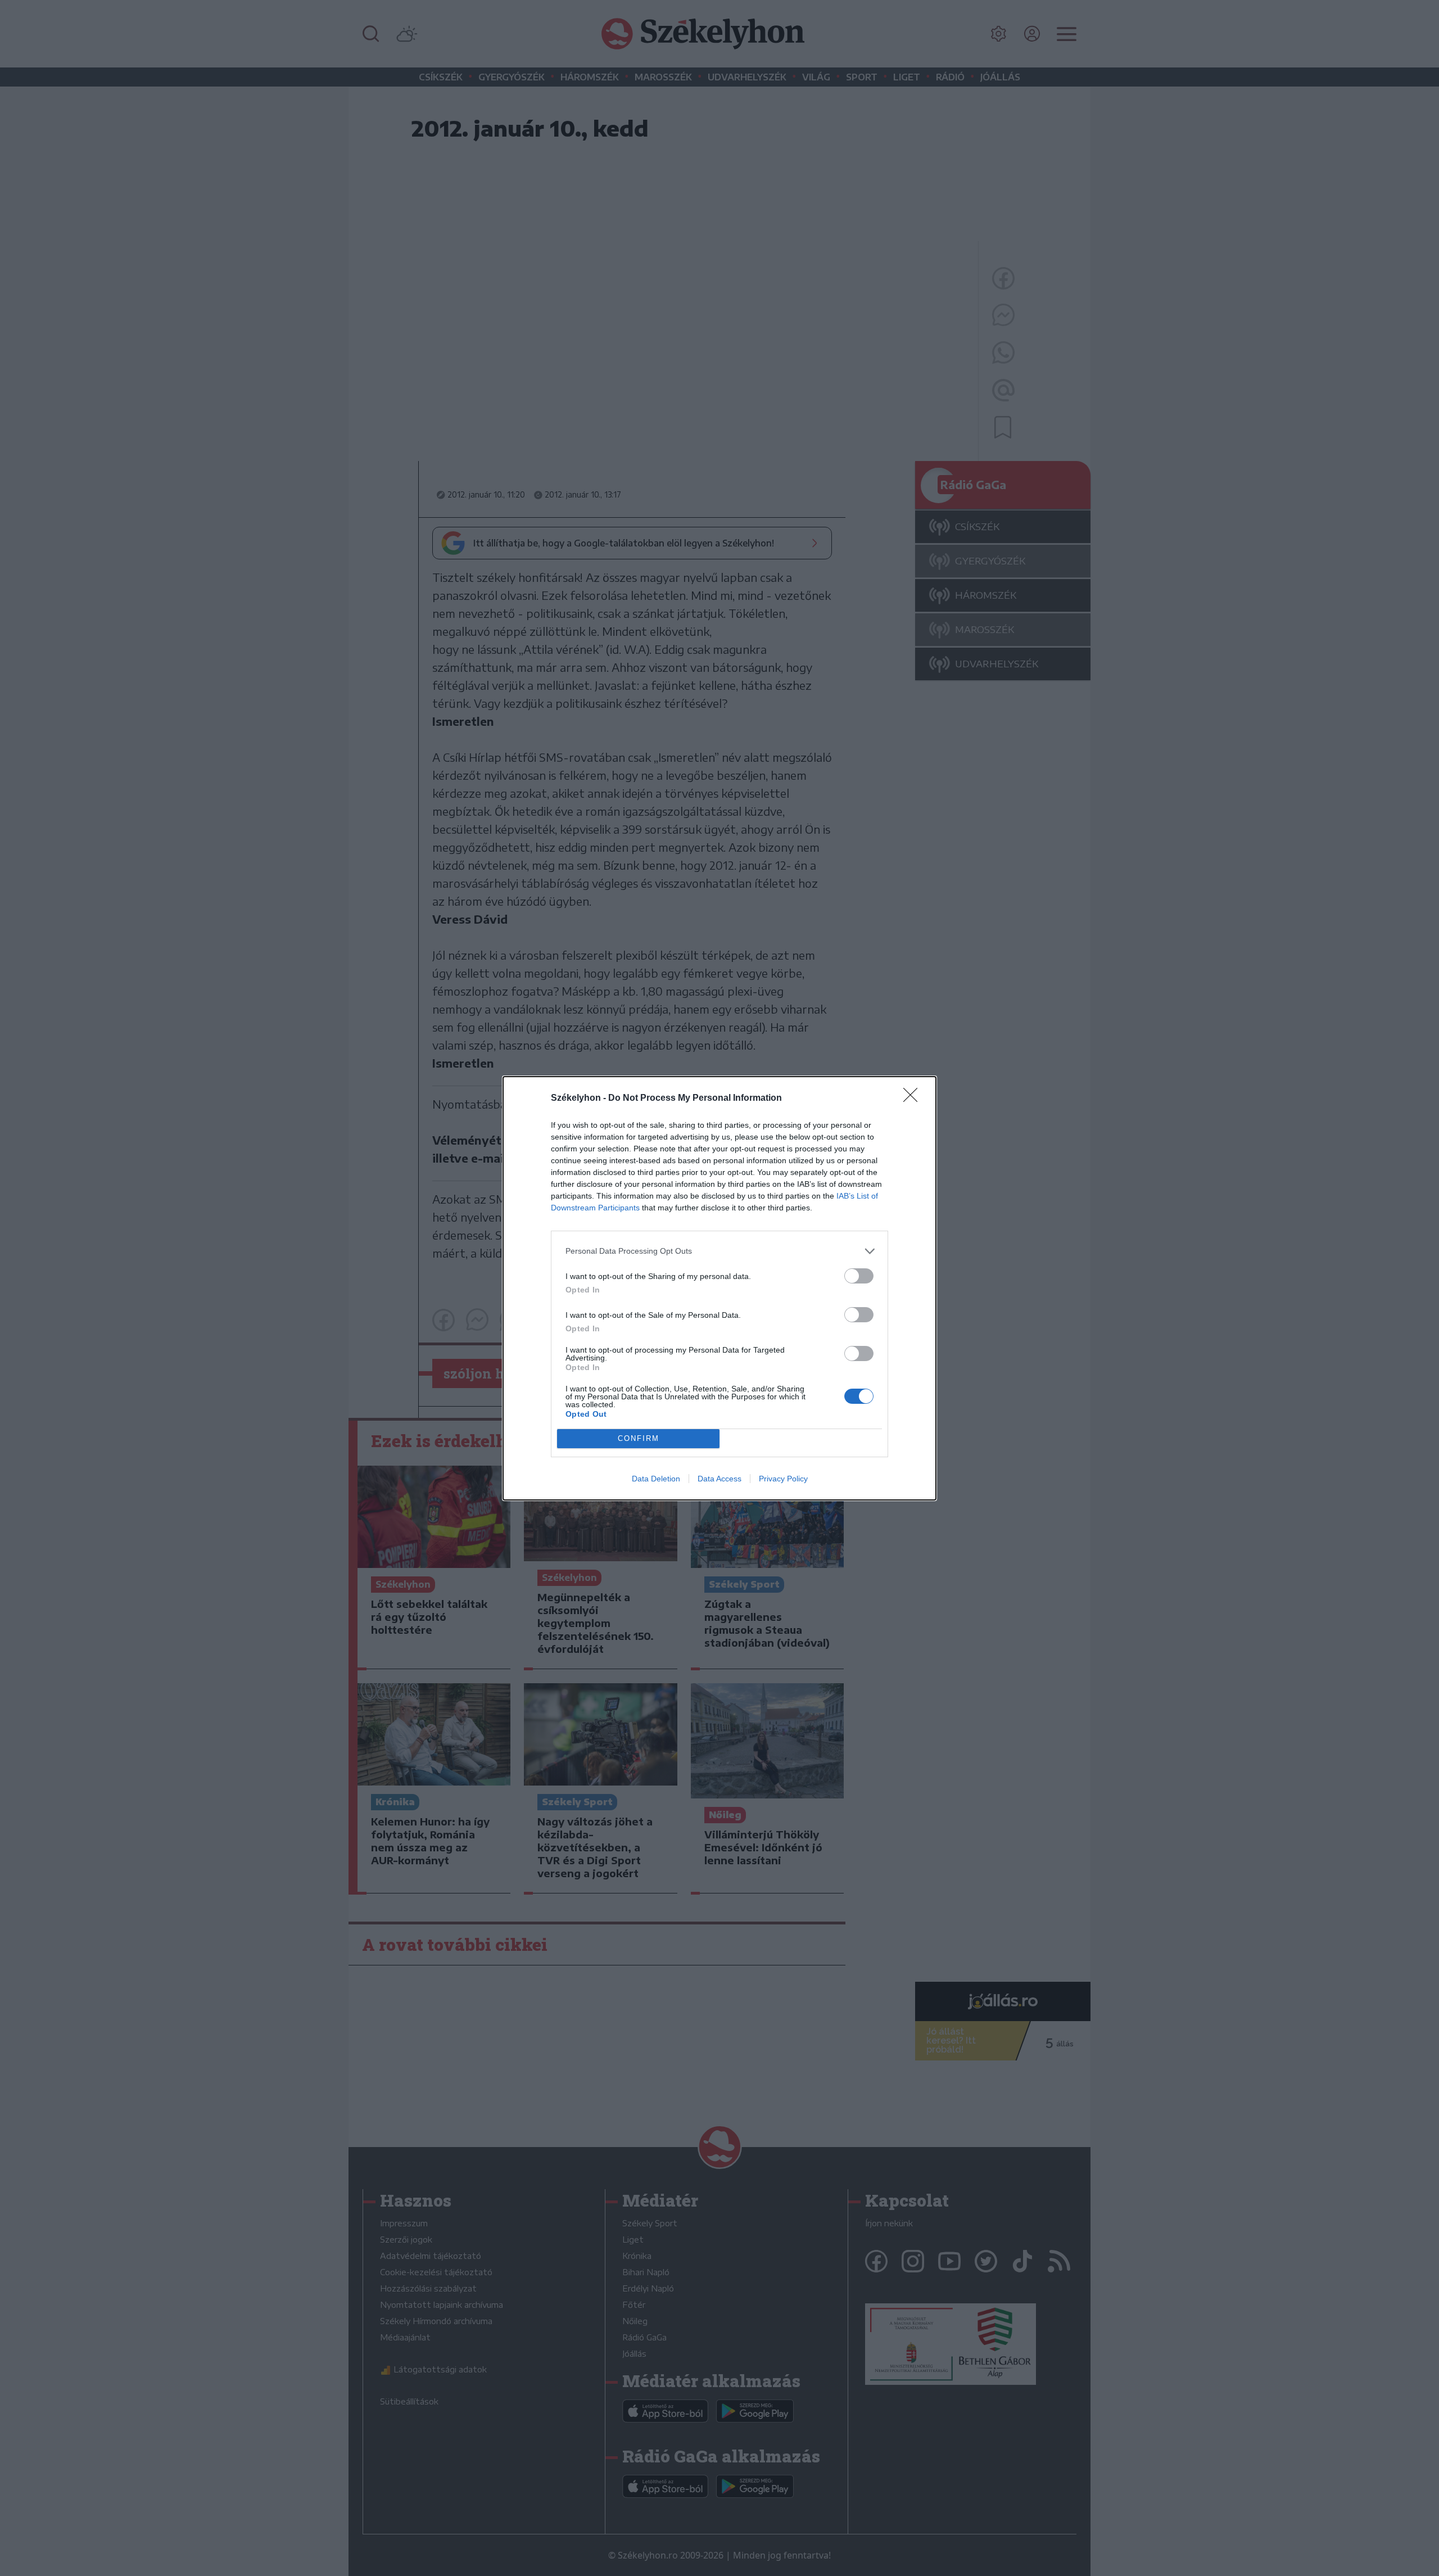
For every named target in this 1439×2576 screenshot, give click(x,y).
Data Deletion (656, 1479)
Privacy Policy (783, 1479)
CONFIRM (639, 1438)
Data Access (719, 1479)
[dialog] (719, 1288)
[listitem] (719, 1251)
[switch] (859, 1276)
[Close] (914, 1099)
